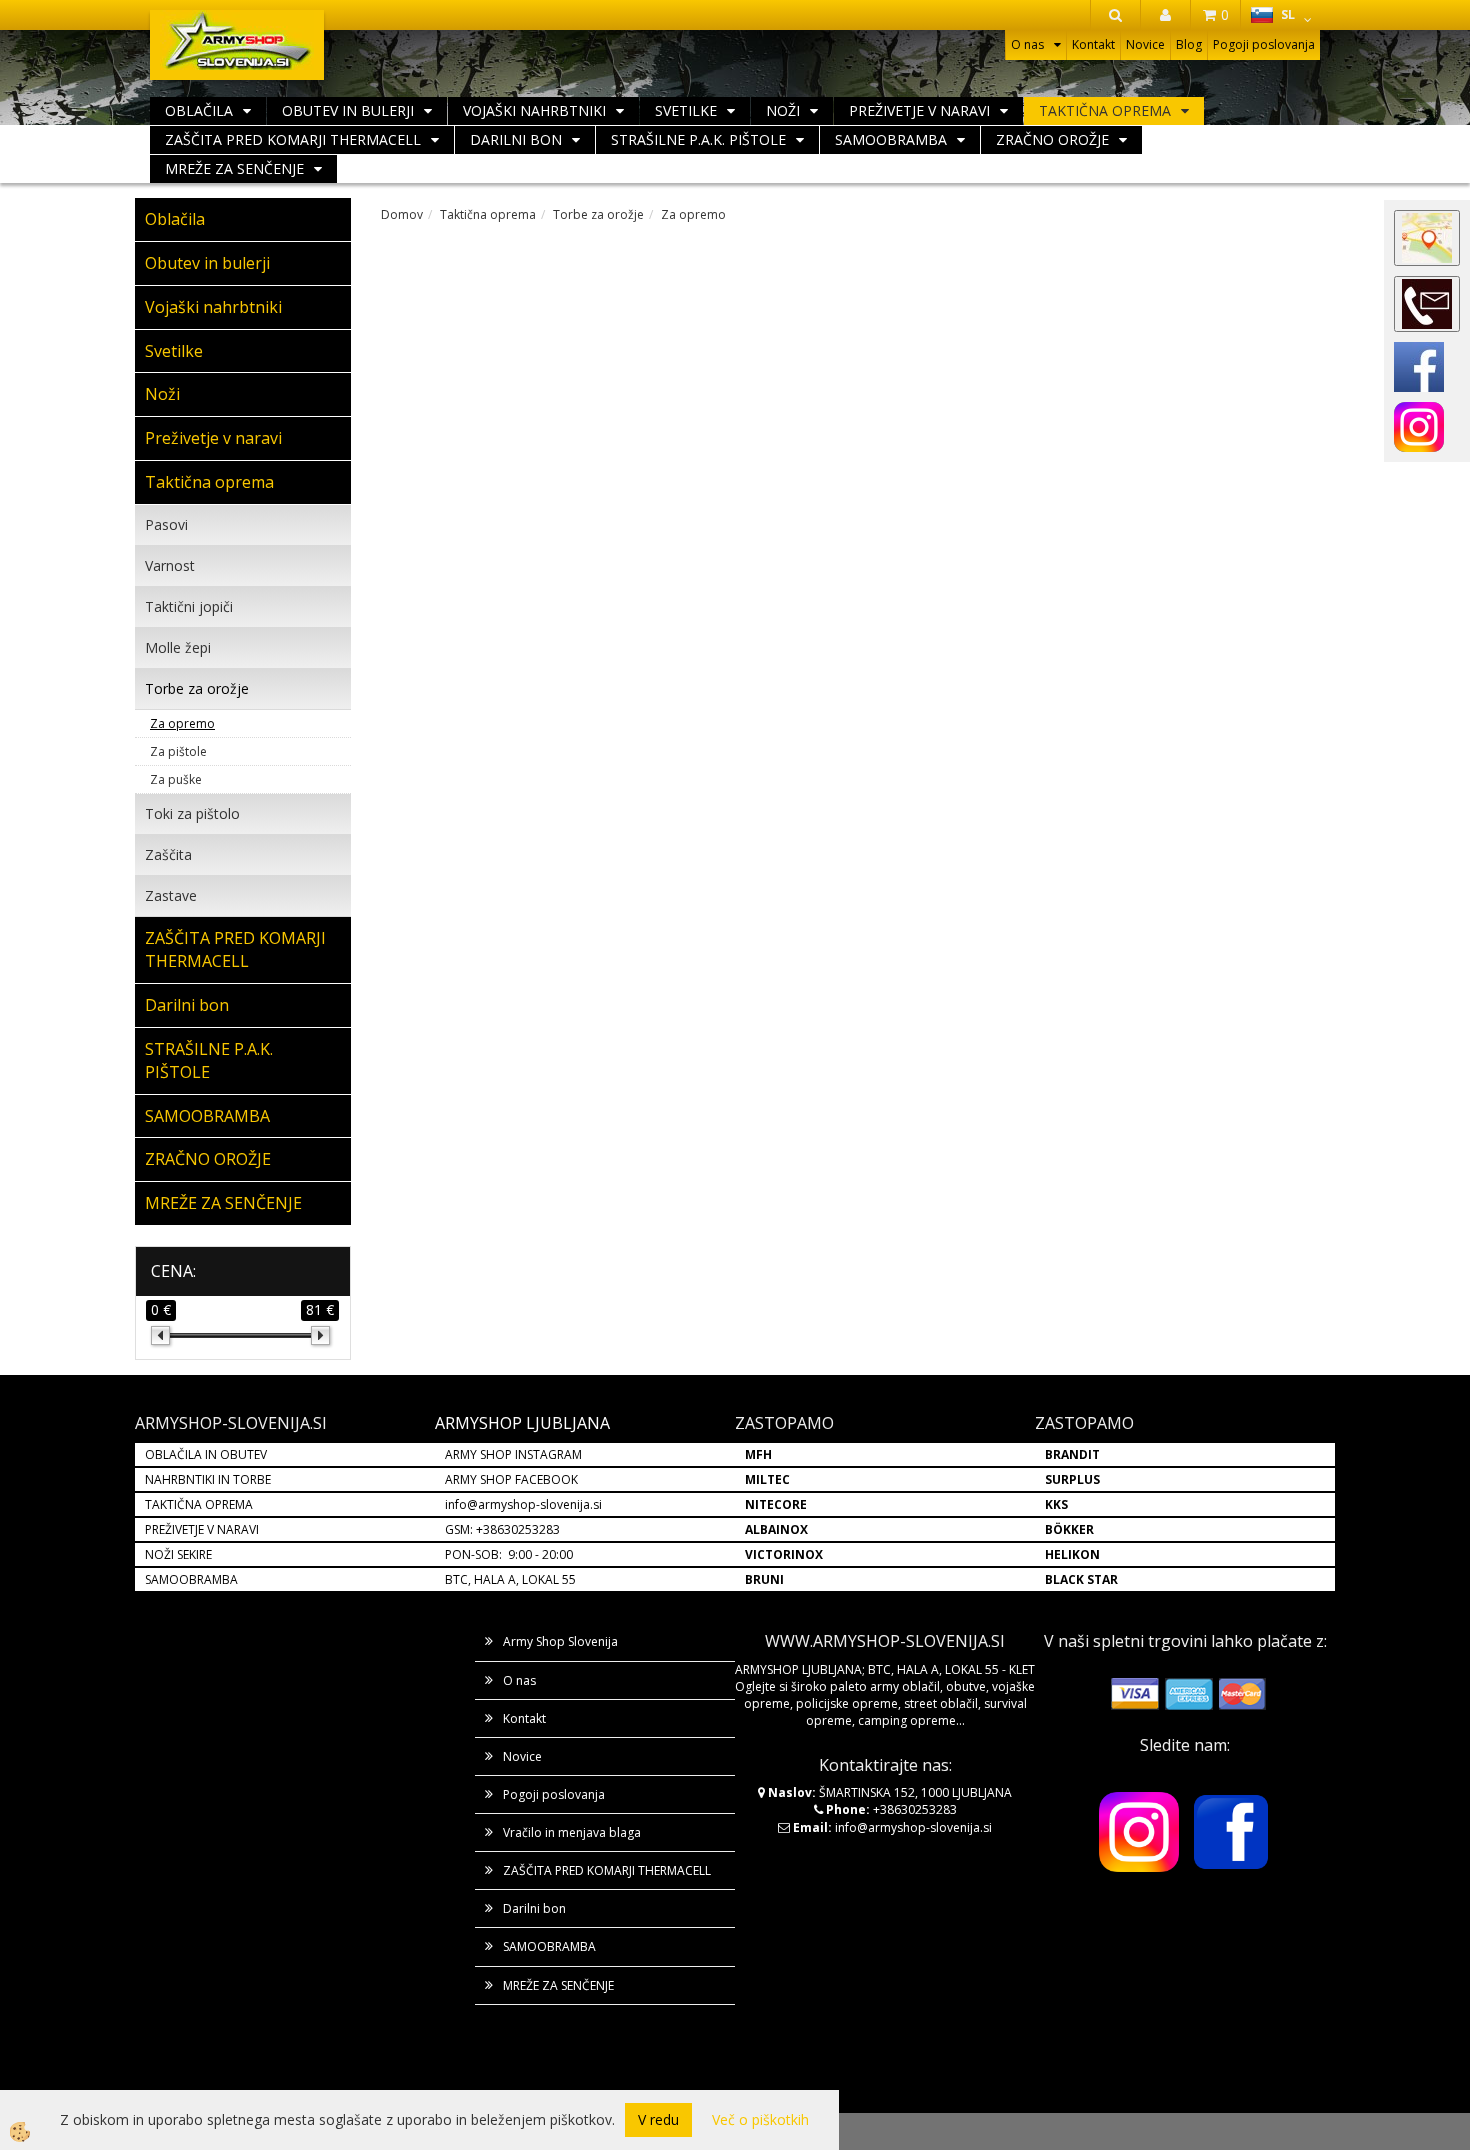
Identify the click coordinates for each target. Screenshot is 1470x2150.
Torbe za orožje (197, 688)
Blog (1189, 44)
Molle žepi (178, 647)
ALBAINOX (776, 1529)
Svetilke (686, 110)
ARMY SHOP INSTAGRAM (513, 1454)
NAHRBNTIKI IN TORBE (208, 1479)
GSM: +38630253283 (502, 1529)
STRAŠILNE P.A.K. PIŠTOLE (698, 139)
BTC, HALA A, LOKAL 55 (510, 1579)
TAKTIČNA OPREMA (199, 1504)
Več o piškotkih (760, 2119)
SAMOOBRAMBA (891, 139)
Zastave (171, 895)
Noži (783, 110)
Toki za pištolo (192, 813)
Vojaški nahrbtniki (534, 110)
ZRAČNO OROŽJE (1052, 139)
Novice (1145, 44)
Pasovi (166, 524)
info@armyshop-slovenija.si (523, 1504)
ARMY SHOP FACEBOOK (511, 1479)
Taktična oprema (1105, 110)
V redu (658, 2119)
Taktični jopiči (189, 606)
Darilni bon (516, 139)
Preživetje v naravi (919, 110)
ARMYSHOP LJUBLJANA (522, 1423)
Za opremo (182, 723)
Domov (402, 214)
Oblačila (199, 110)
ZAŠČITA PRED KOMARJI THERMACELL (293, 139)
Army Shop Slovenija (560, 1641)
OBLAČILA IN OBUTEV (206, 1454)
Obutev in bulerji (348, 110)
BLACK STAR (1081, 1579)
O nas (1027, 44)
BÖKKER (1069, 1529)
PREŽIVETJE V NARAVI (202, 1529)
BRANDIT (1072, 1454)
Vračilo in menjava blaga (572, 1832)
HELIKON (1072, 1554)
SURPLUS (1072, 1479)
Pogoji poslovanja (1264, 44)
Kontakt (1093, 44)
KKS (1056, 1504)
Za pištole (178, 751)
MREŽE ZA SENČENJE (234, 168)
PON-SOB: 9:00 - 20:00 (509, 1554)
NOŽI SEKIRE (178, 1554)
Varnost (170, 565)
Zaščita (168, 854)
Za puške (176, 779)
